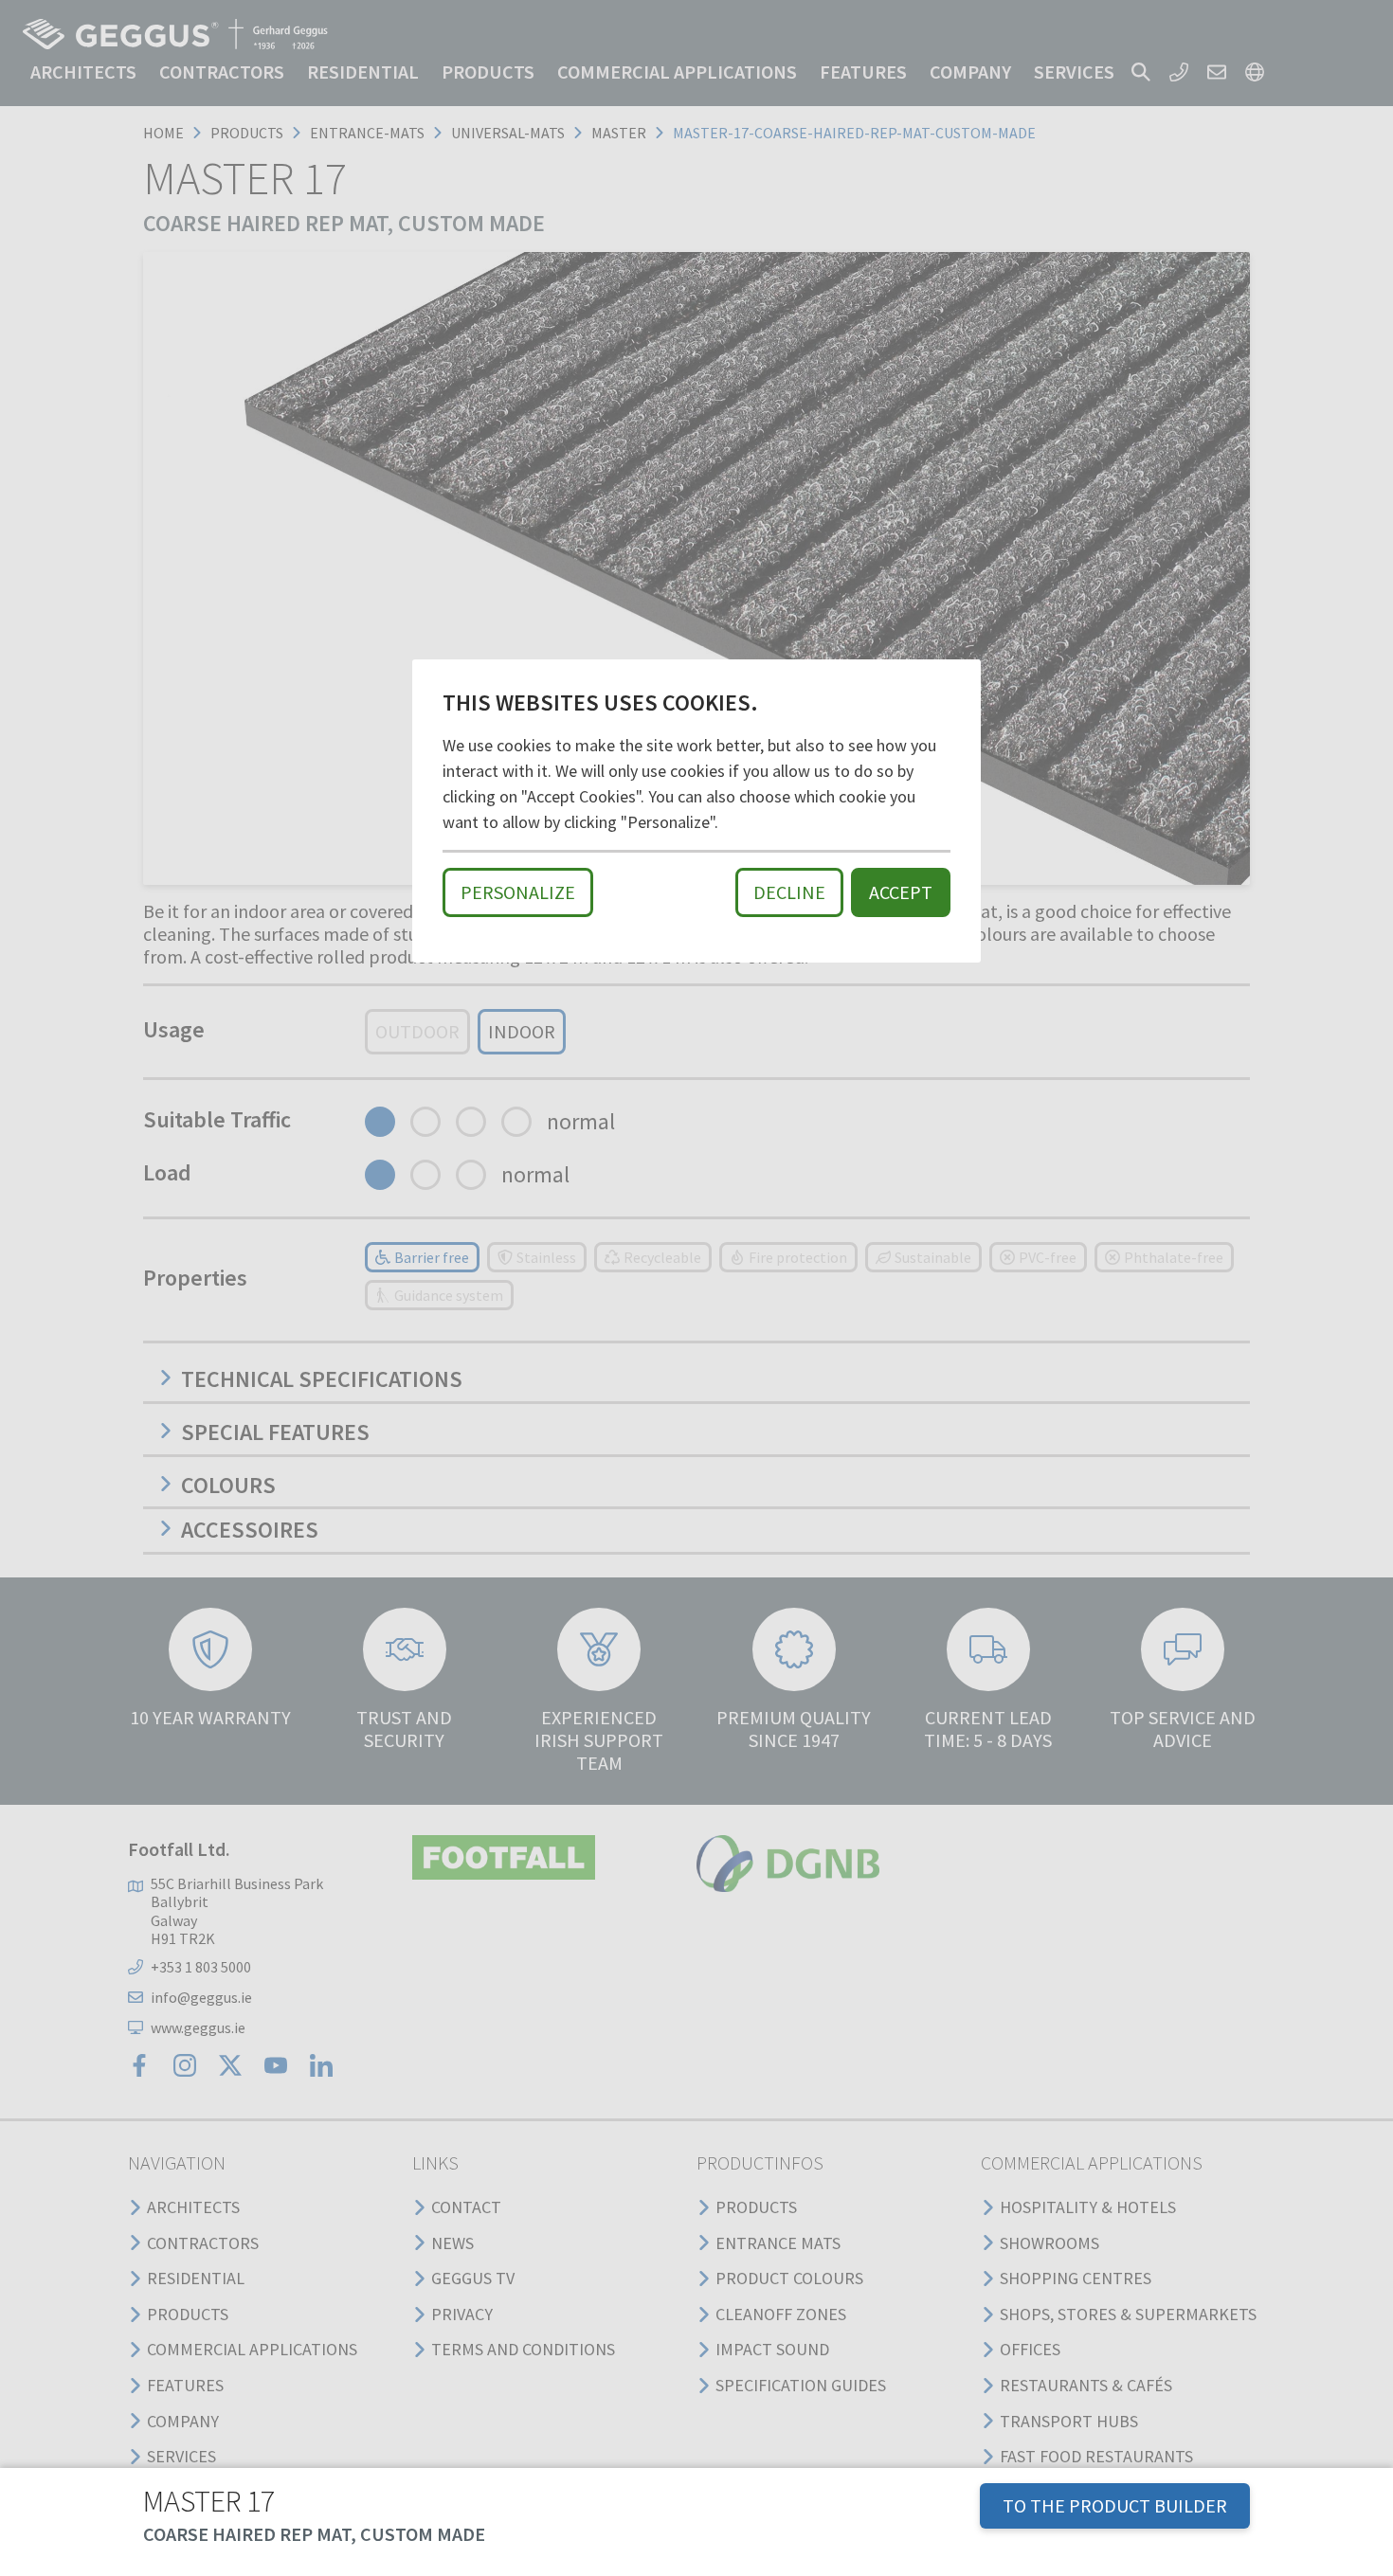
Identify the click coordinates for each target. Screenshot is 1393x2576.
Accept (901, 892)
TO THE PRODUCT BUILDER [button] (1115, 2505)
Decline (789, 892)
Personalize (518, 892)
